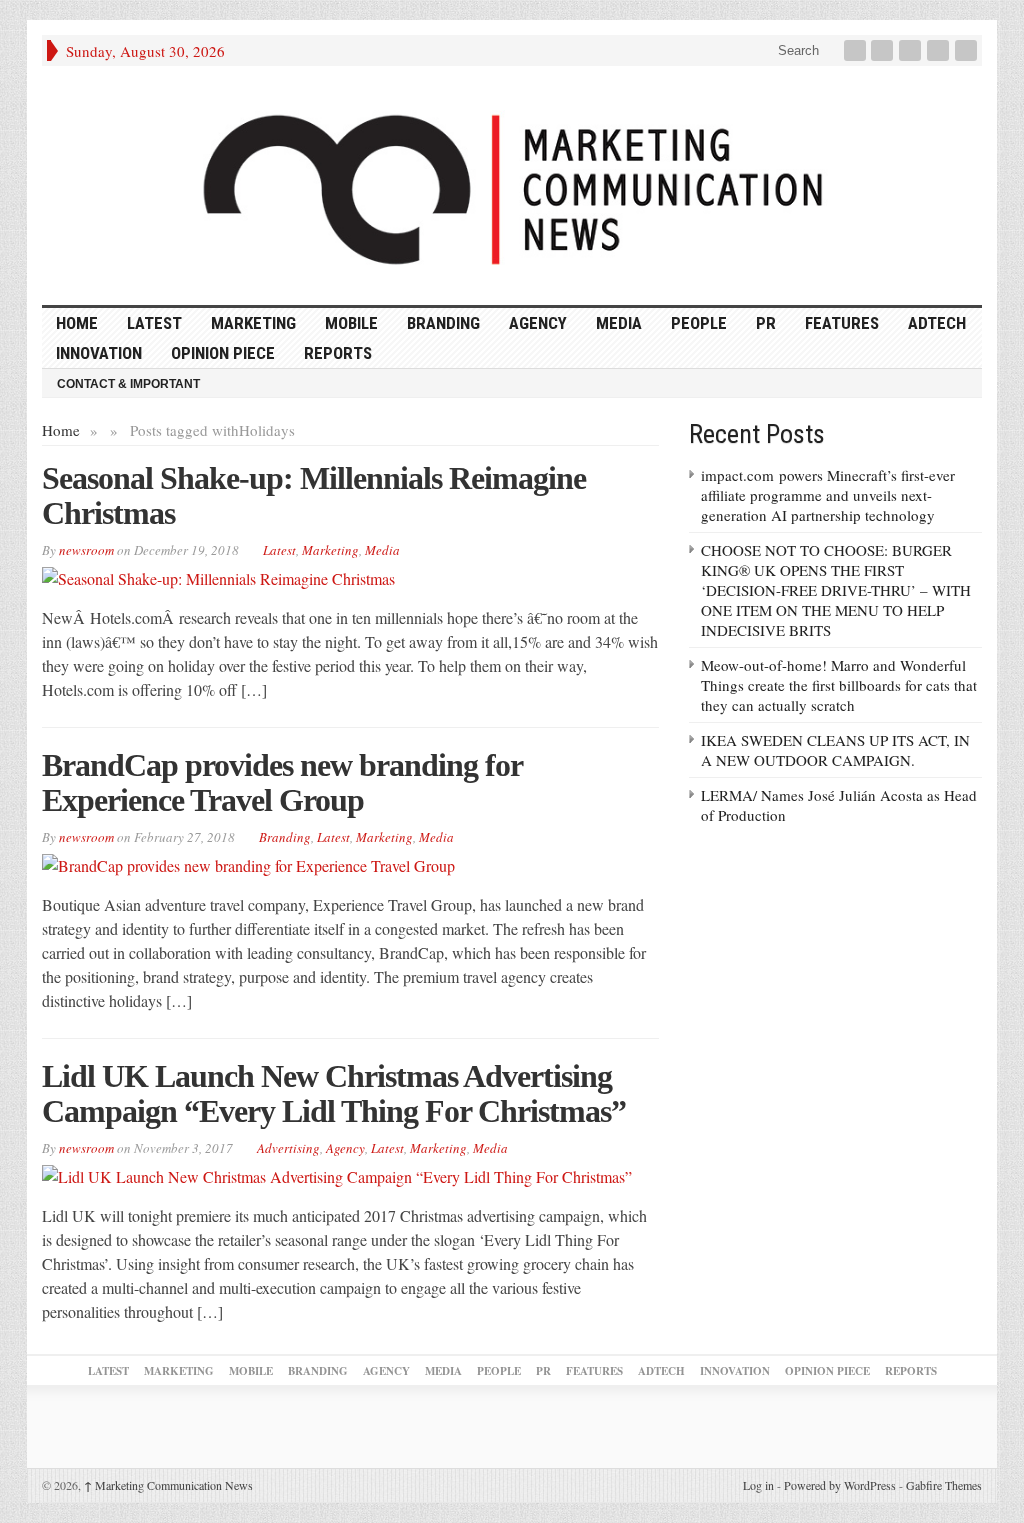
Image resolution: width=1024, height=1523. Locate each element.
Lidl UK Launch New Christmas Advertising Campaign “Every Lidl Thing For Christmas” (334, 1093)
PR (766, 323)
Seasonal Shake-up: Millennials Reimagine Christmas (314, 495)
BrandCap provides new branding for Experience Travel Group (282, 782)
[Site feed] (968, 50)
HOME (77, 323)
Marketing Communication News (168, 1485)
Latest (154, 323)
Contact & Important (128, 384)
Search (796, 50)
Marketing (253, 323)
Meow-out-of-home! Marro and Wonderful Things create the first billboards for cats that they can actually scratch (839, 685)
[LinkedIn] (912, 50)
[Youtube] (940, 50)
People (699, 323)
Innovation (99, 353)
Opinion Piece (223, 353)
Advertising (288, 1148)
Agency (538, 323)
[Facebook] (857, 50)
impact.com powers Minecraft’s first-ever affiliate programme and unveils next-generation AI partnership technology (828, 495)
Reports (338, 353)
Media (619, 323)
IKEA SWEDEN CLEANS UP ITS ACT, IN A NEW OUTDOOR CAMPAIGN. (835, 750)
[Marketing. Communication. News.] (512, 185)
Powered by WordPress (840, 1485)
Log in (758, 1485)
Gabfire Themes (944, 1485)
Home (61, 430)
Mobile (351, 323)
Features (842, 323)
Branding (443, 323)
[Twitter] (884, 50)
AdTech (937, 323)
